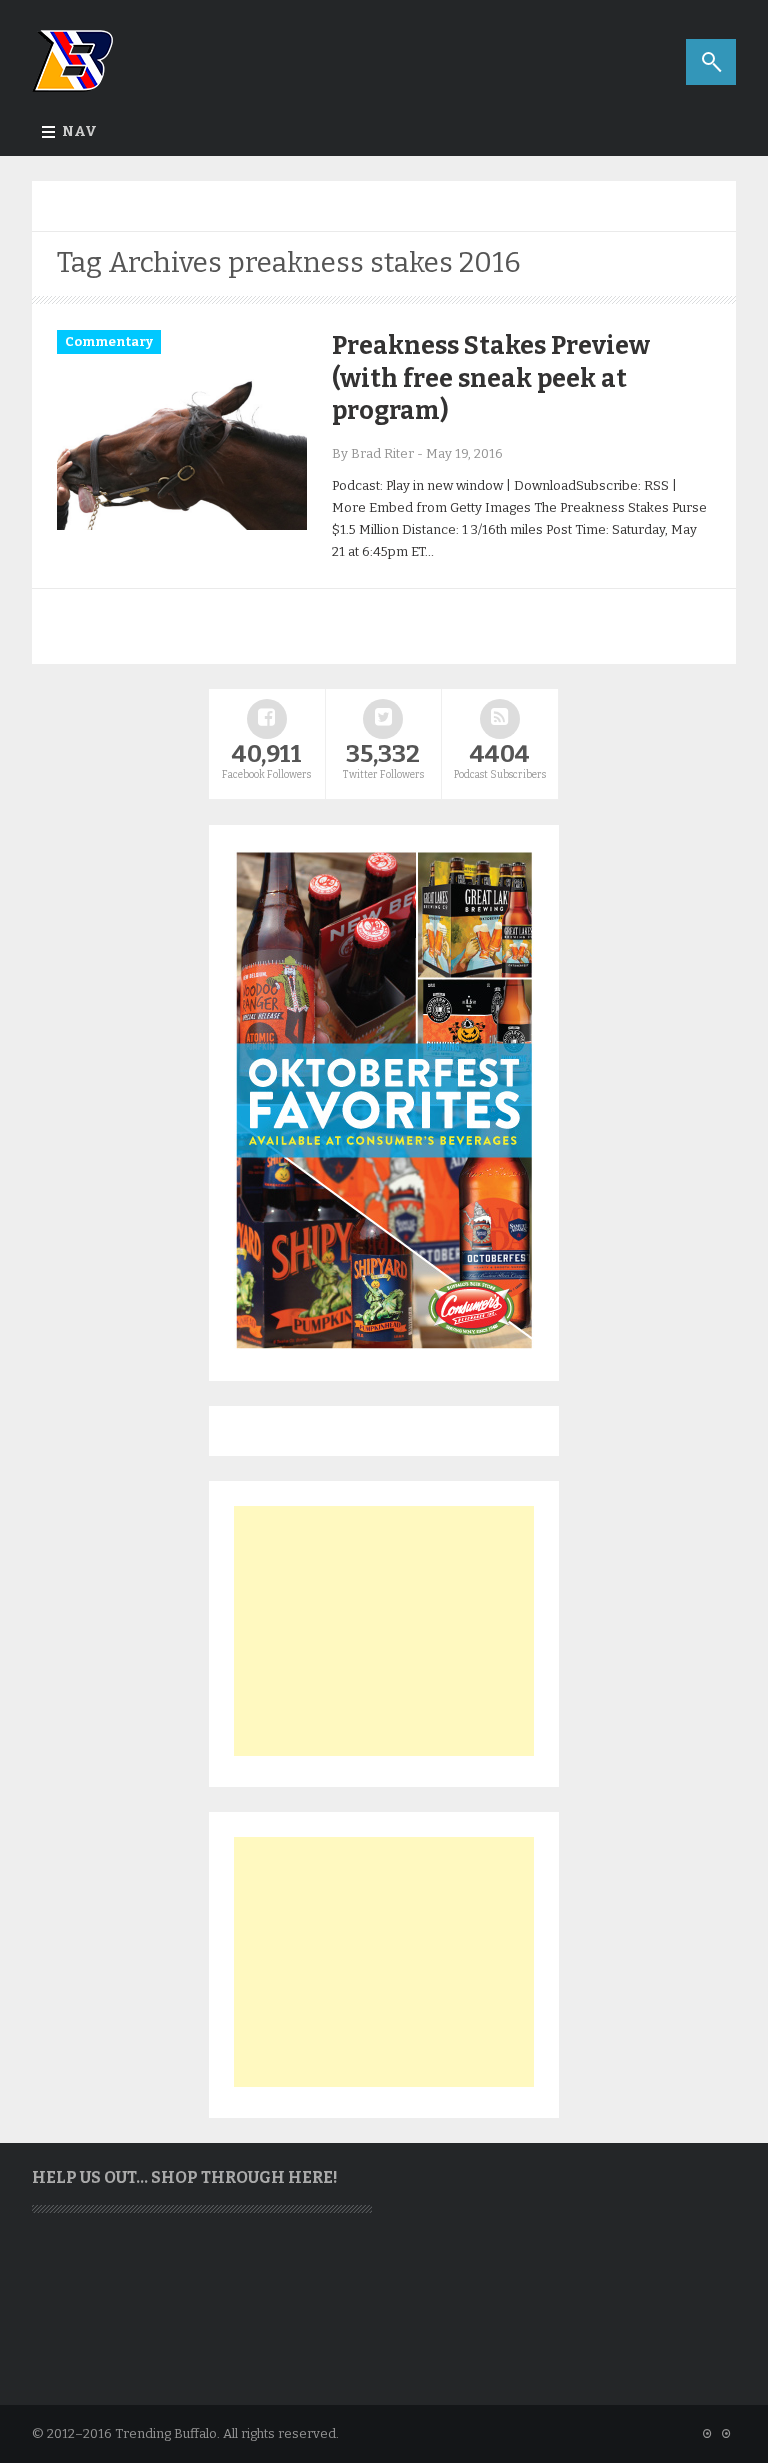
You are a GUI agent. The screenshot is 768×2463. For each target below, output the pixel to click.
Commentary (109, 341)
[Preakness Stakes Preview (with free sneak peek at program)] (182, 525)
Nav (79, 131)
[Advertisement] (384, 1631)
